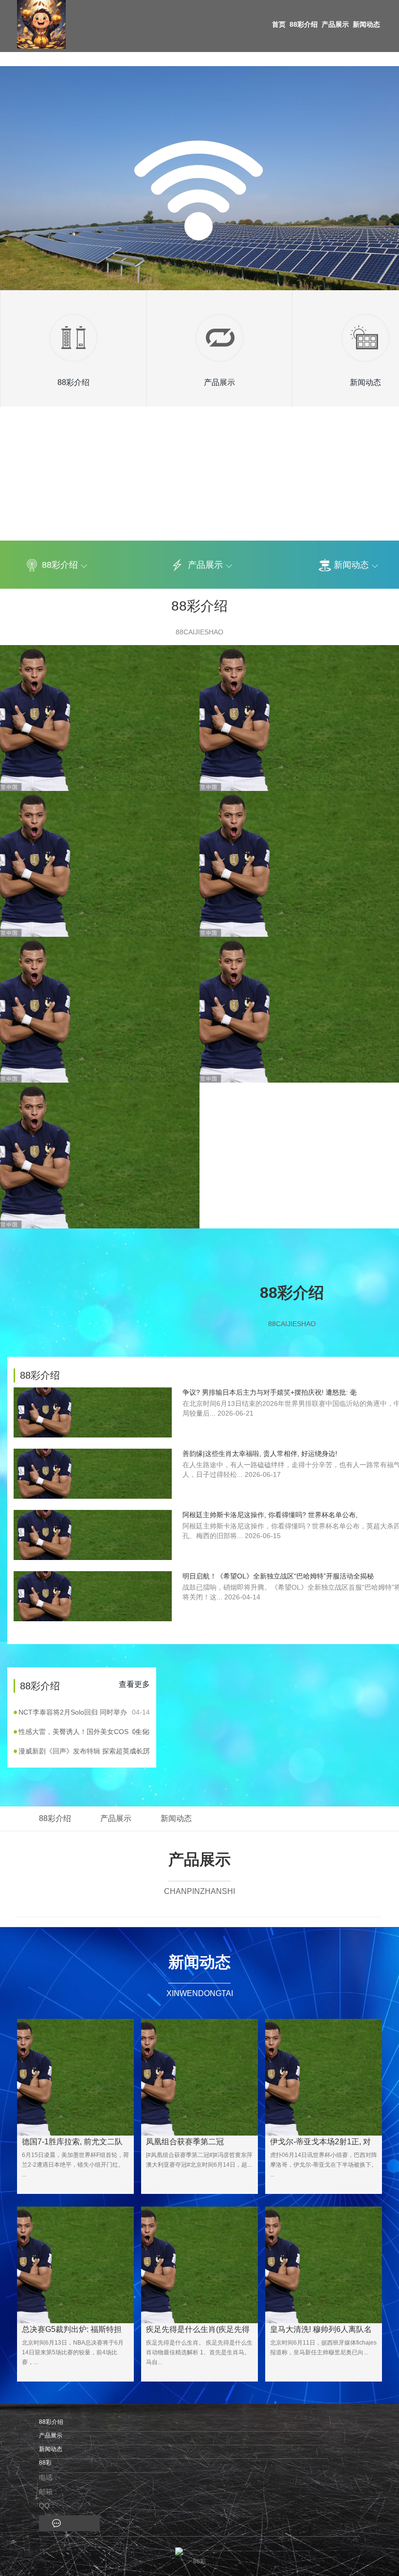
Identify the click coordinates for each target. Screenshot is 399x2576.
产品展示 (335, 24)
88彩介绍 (304, 24)
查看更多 (134, 1684)
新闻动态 (366, 24)
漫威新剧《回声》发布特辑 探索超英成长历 (84, 1751)
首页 (279, 24)
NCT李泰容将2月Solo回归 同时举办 (84, 1712)
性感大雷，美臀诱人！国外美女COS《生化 (84, 1732)
